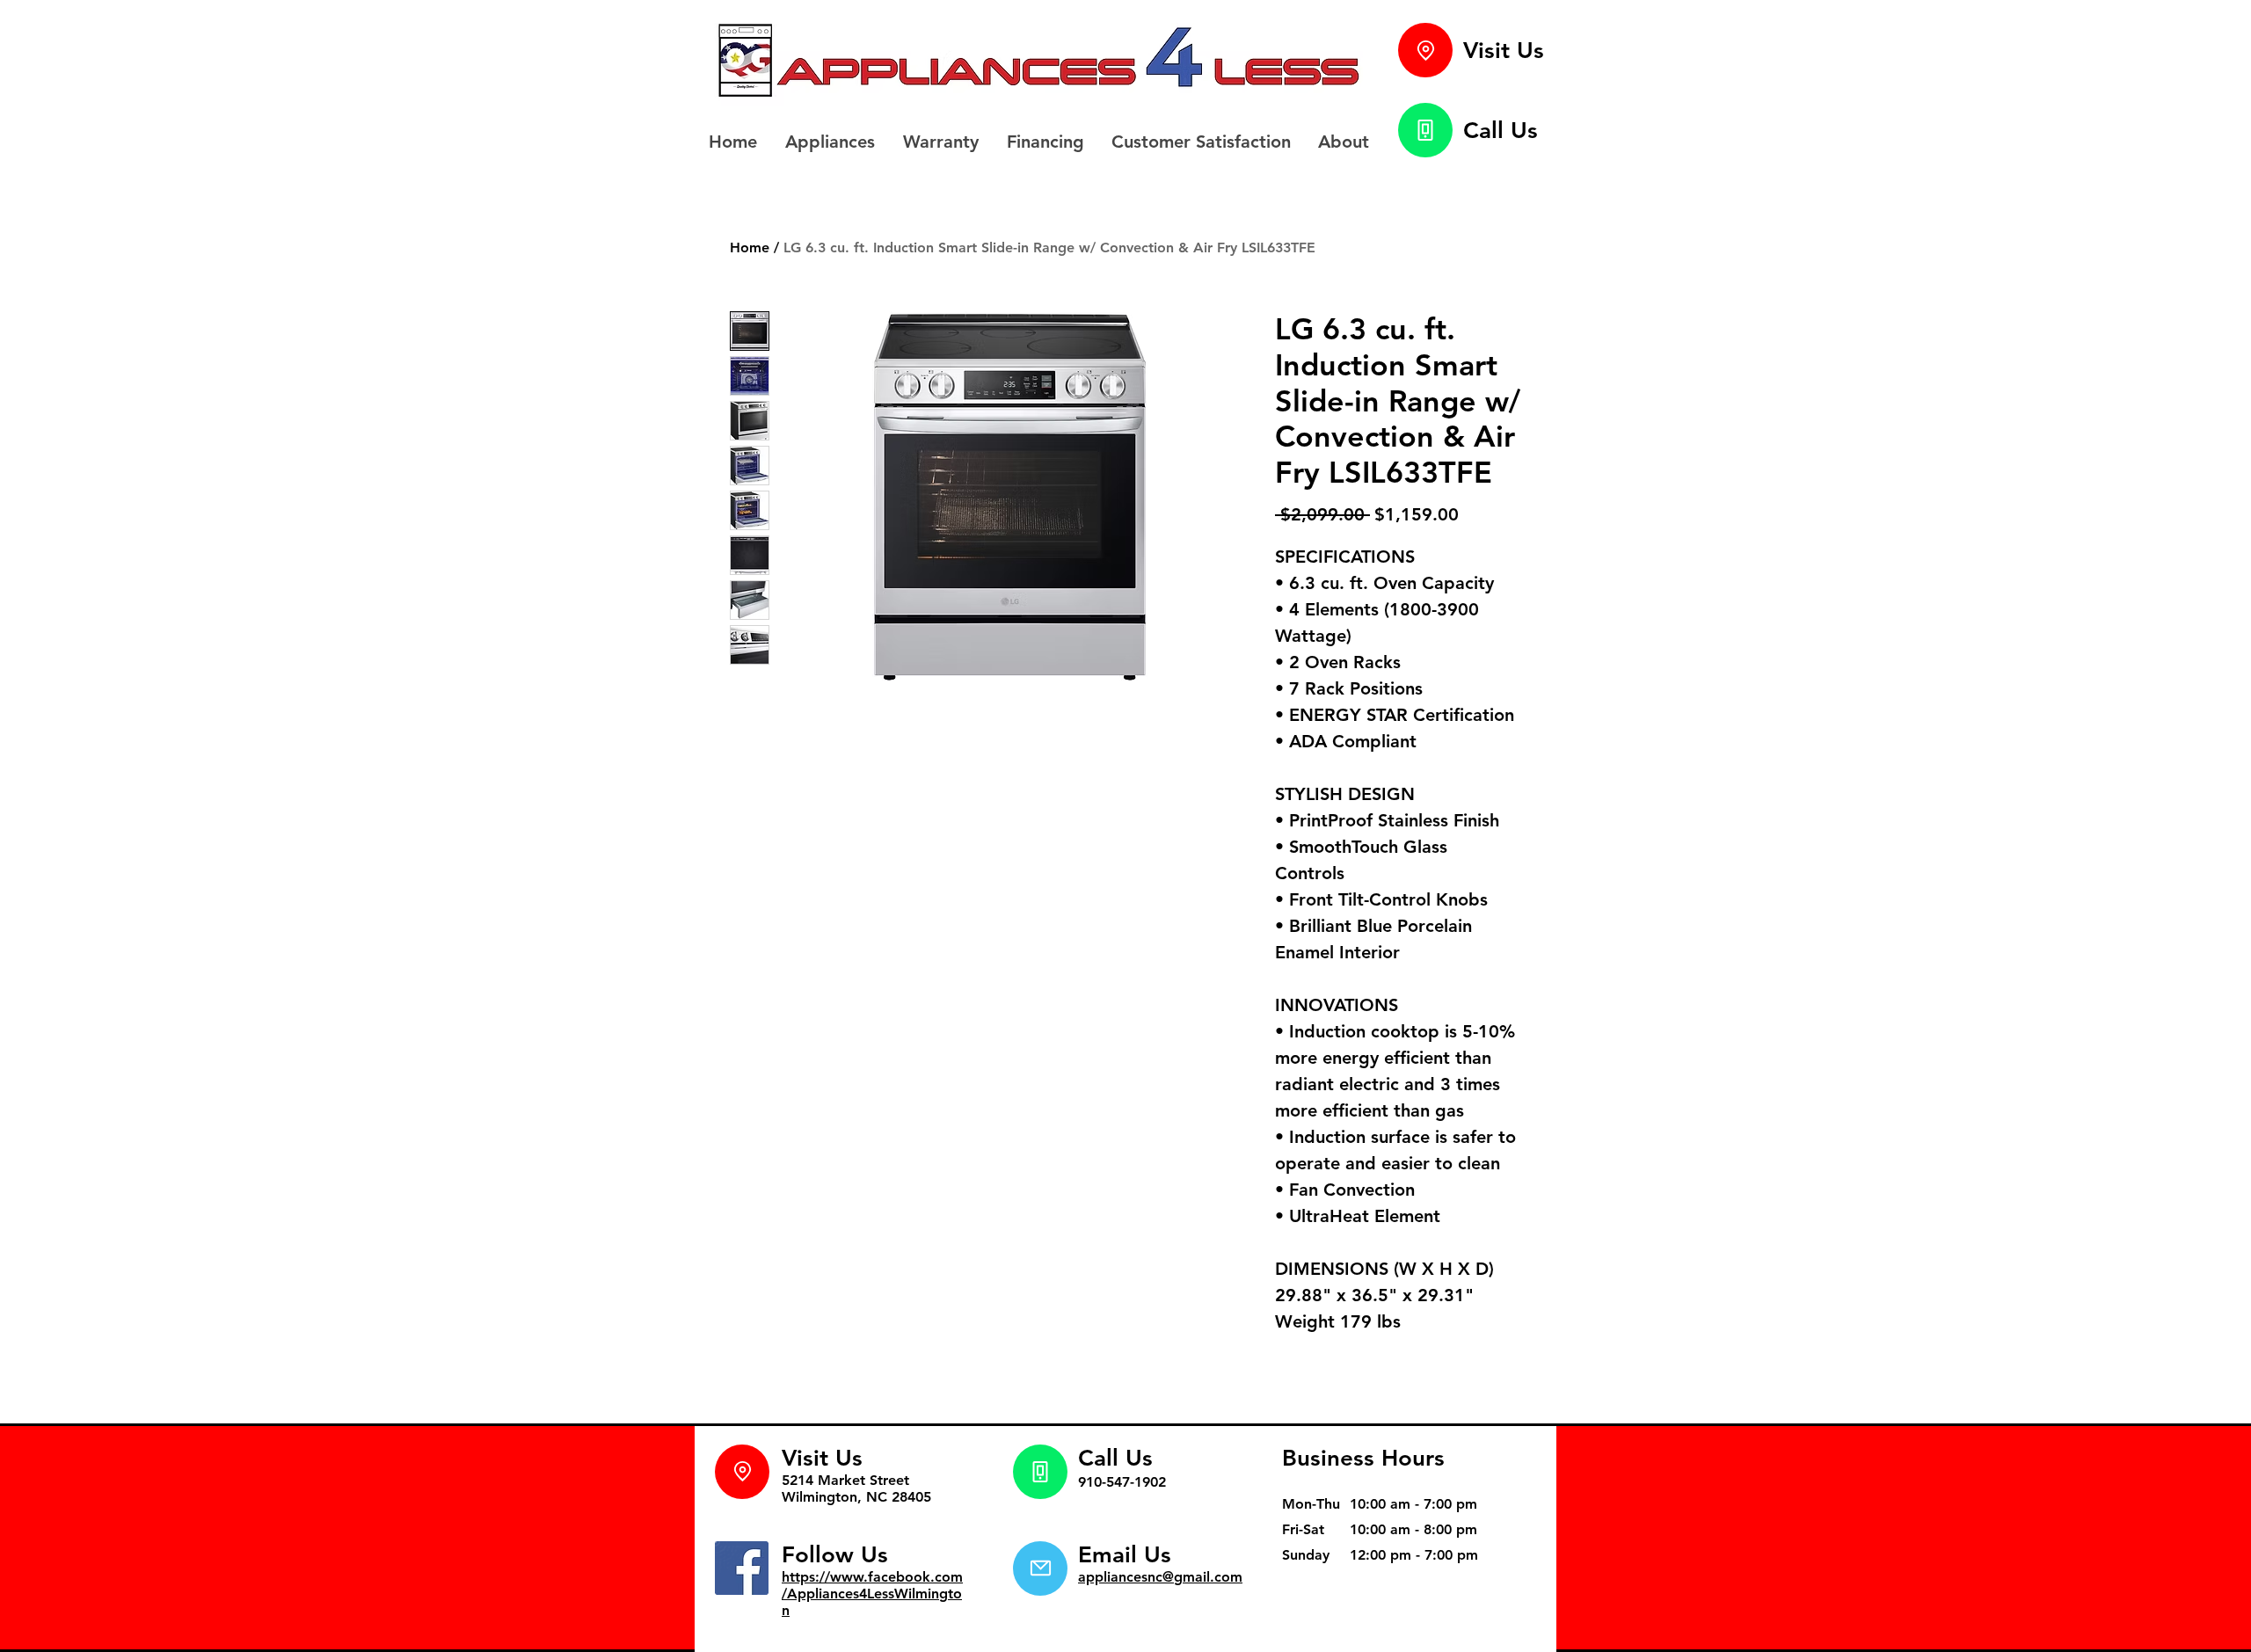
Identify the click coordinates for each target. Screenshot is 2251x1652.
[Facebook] (742, 1568)
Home (750, 247)
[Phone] (1425, 130)
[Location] (1425, 50)
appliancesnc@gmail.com (1160, 1577)
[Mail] (1040, 1568)
